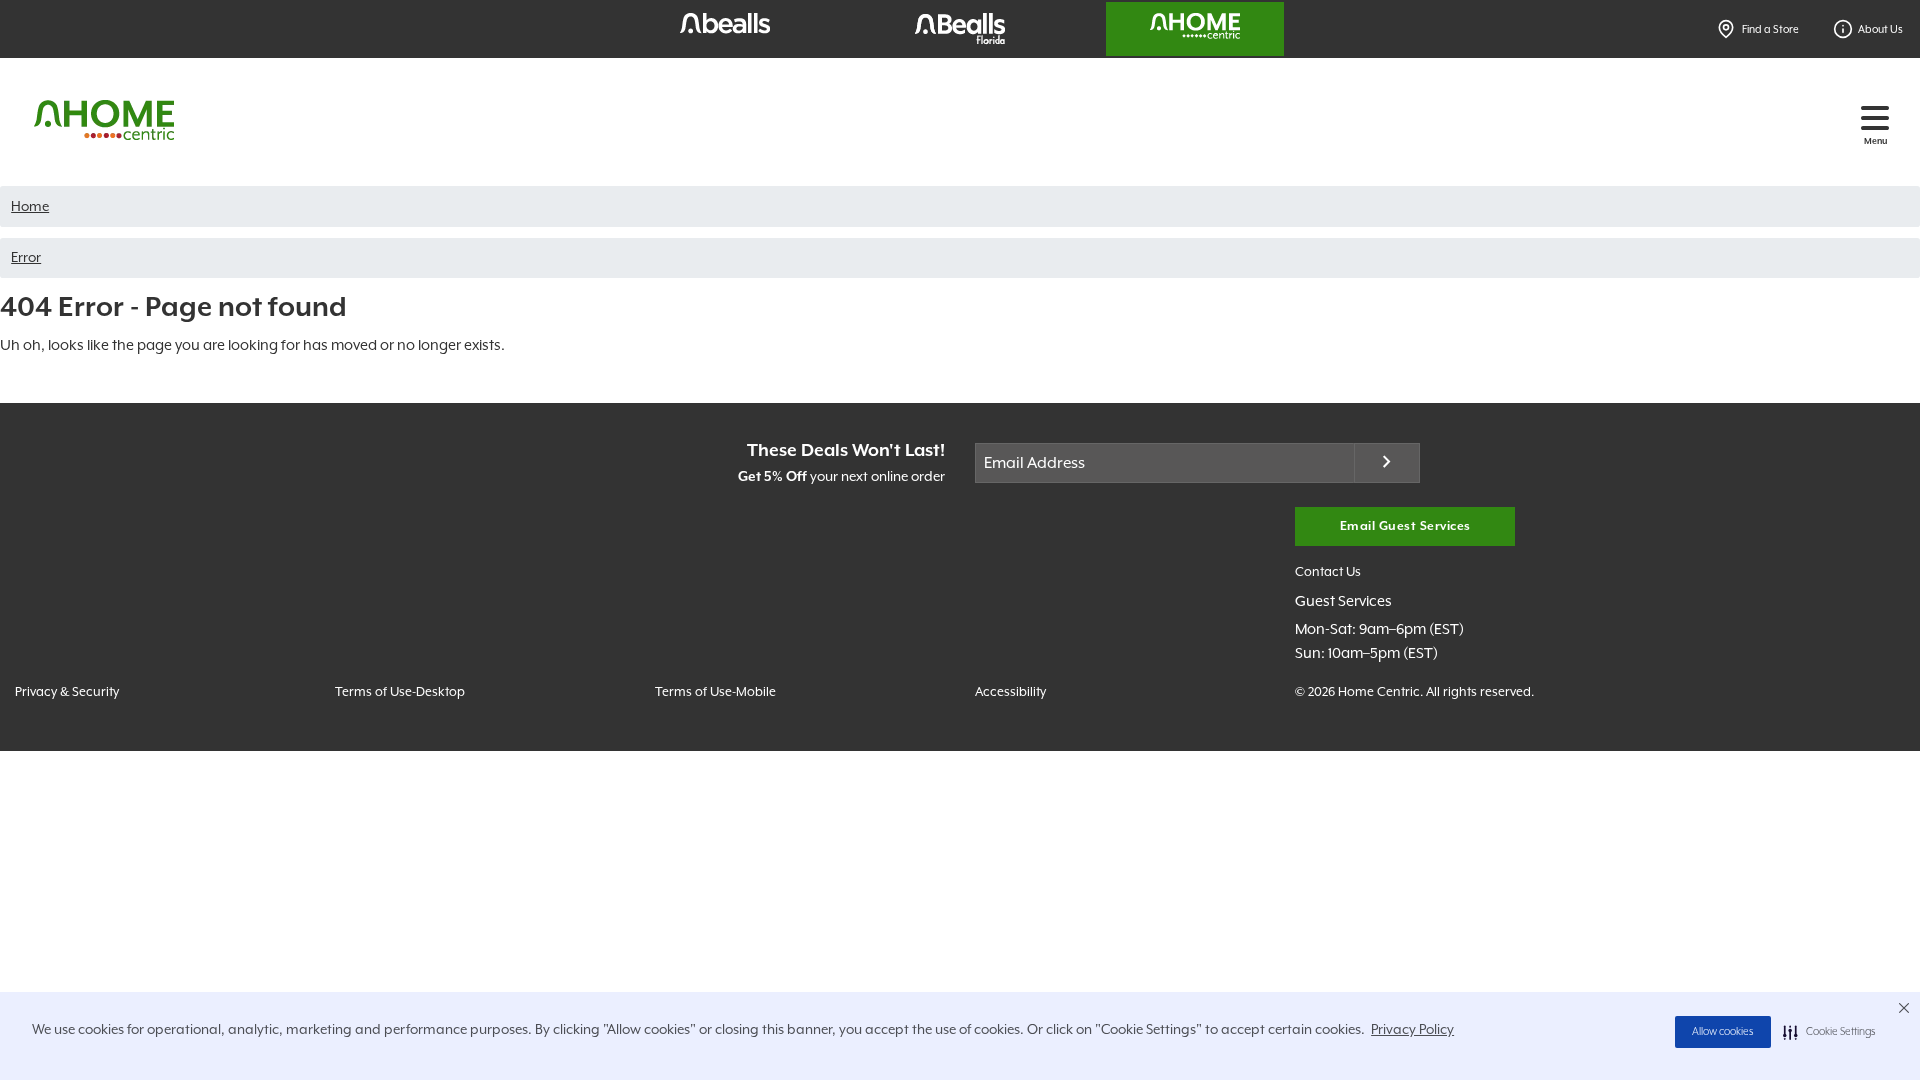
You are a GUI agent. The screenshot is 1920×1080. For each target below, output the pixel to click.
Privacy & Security (67, 691)
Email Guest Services (1405, 526)
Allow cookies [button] (1723, 1032)
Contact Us (1328, 571)
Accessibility (1010, 691)
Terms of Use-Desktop (400, 691)
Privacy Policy (1412, 1029)
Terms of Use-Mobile (715, 691)
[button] (1829, 1032)
